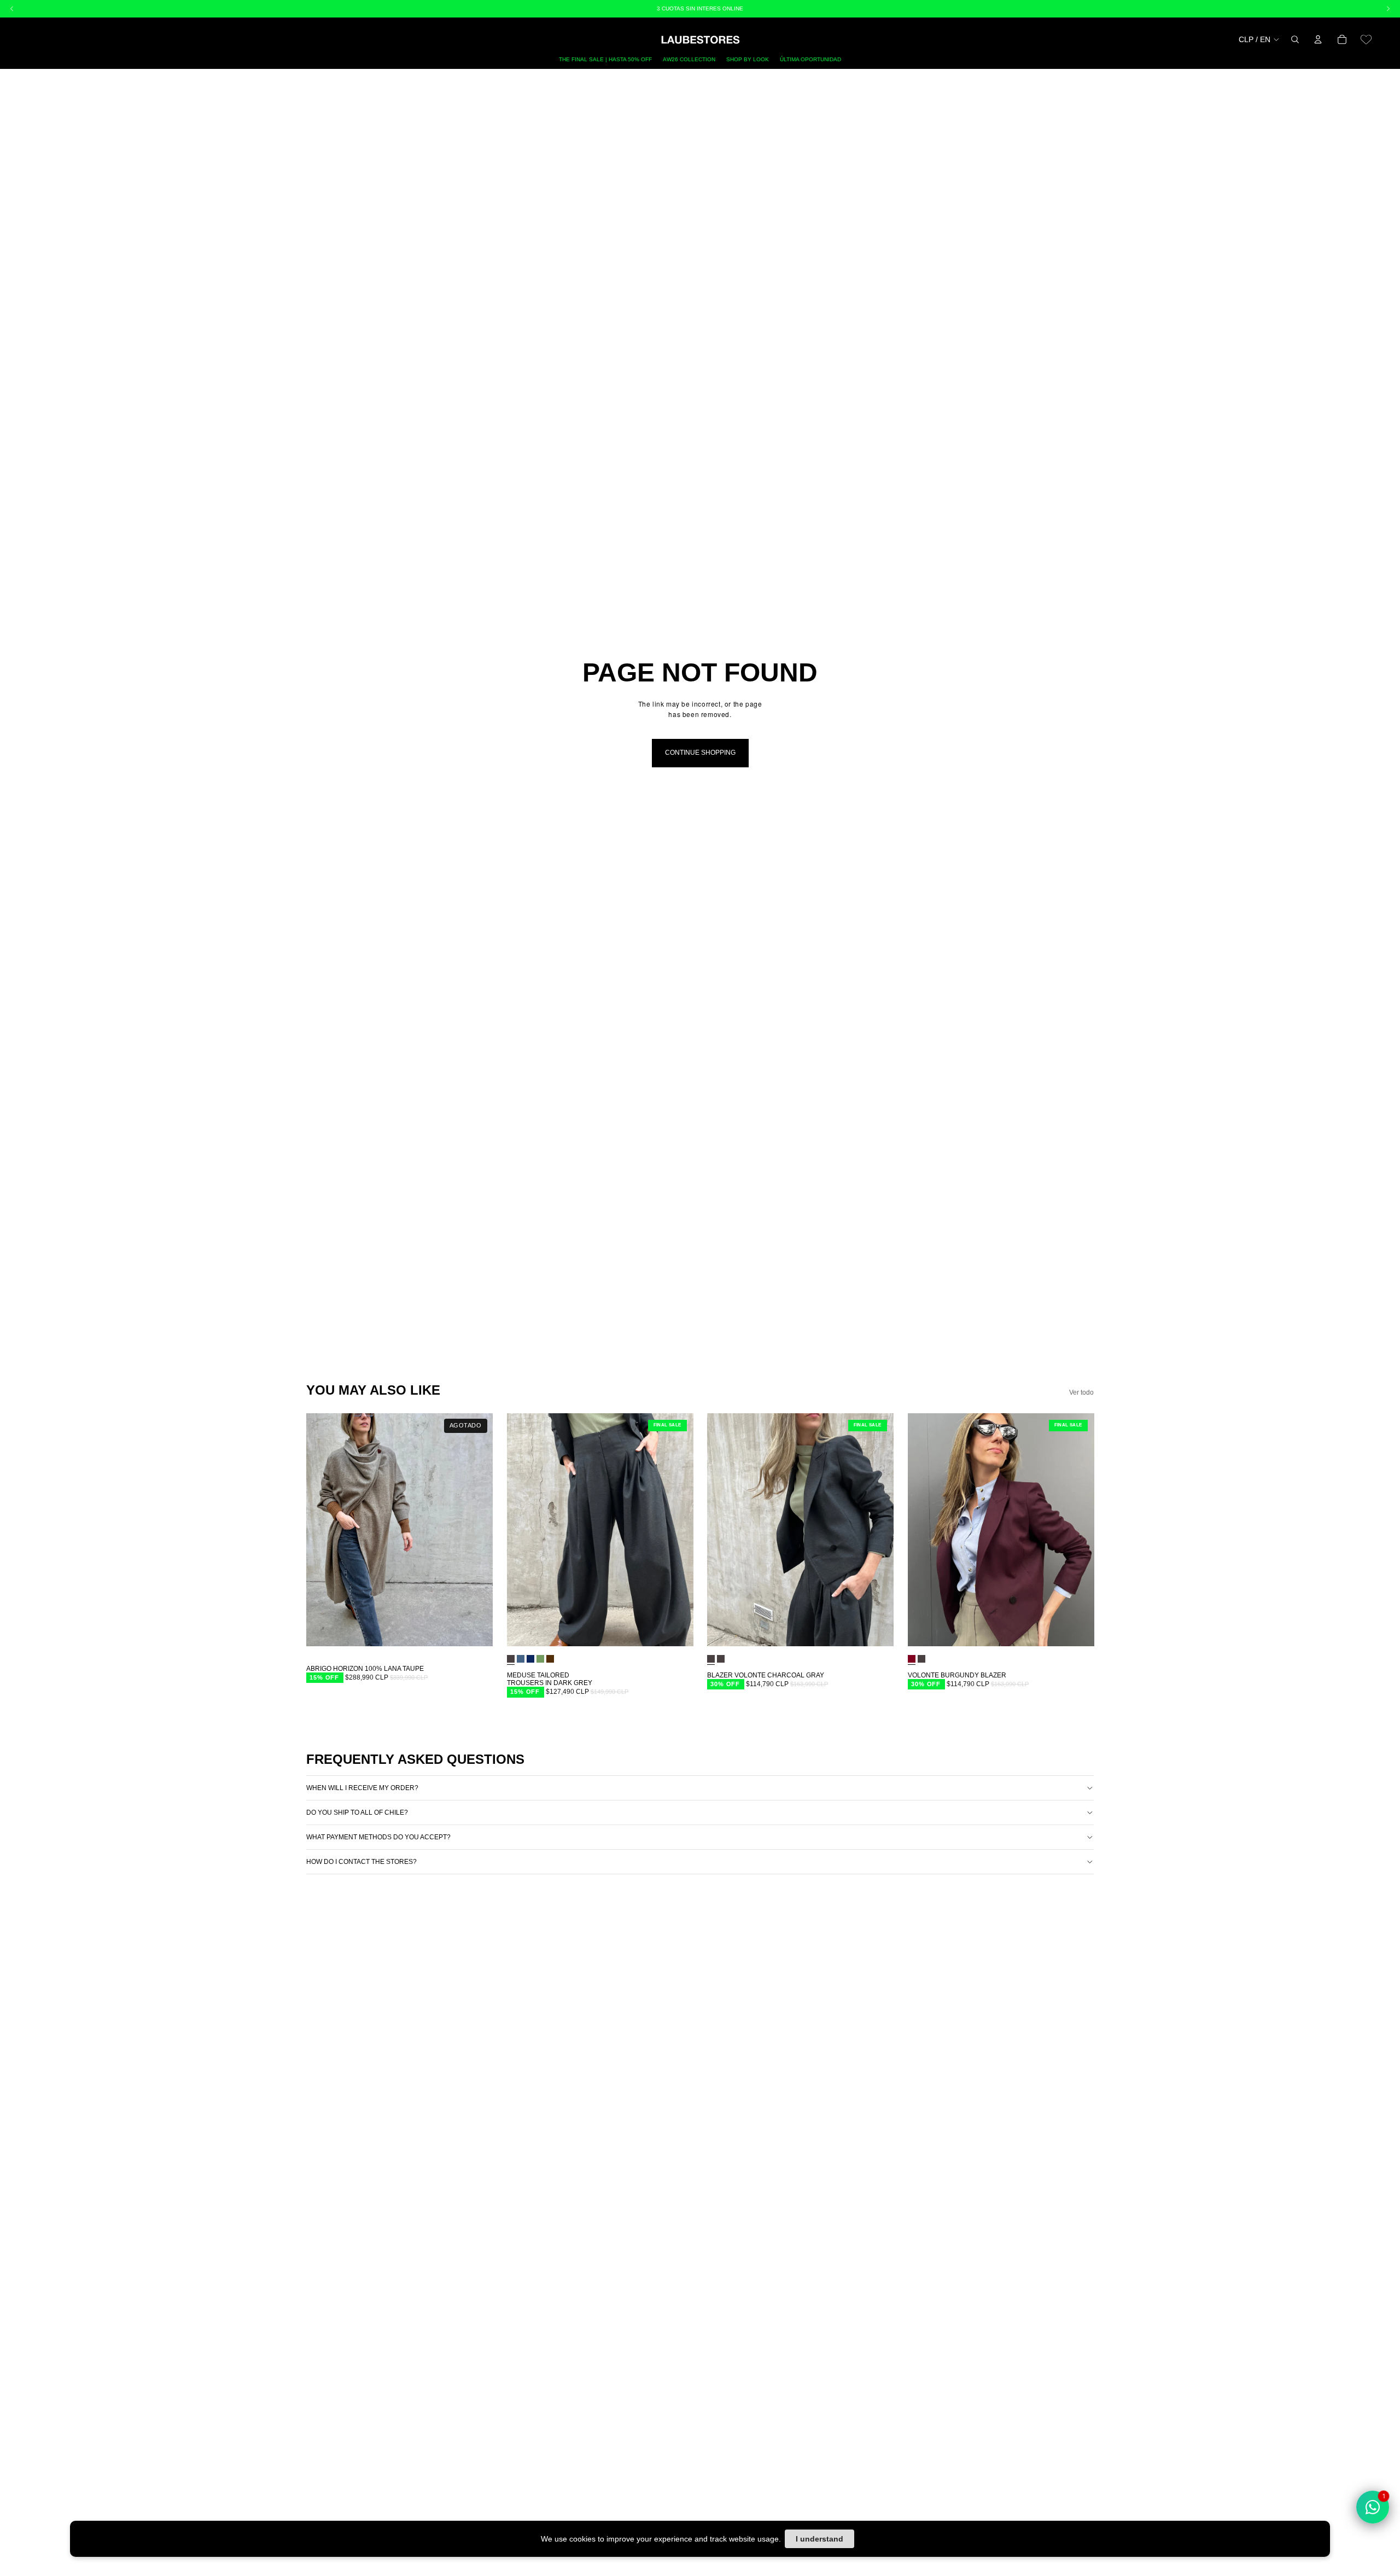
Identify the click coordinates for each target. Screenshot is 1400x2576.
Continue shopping (700, 753)
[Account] (1318, 39)
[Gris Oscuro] (511, 1659)
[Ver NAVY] (530, 1659)
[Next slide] (476, 1530)
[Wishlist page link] (1366, 39)
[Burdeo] (912, 1659)
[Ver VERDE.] (540, 1659)
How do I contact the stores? (361, 1862)
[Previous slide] (323, 1530)
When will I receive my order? (362, 1788)
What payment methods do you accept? (378, 1837)
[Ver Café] (550, 1659)
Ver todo (1081, 1392)
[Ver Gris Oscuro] (721, 1659)
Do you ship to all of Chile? (357, 1812)
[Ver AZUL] (521, 1659)
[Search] (1295, 39)
